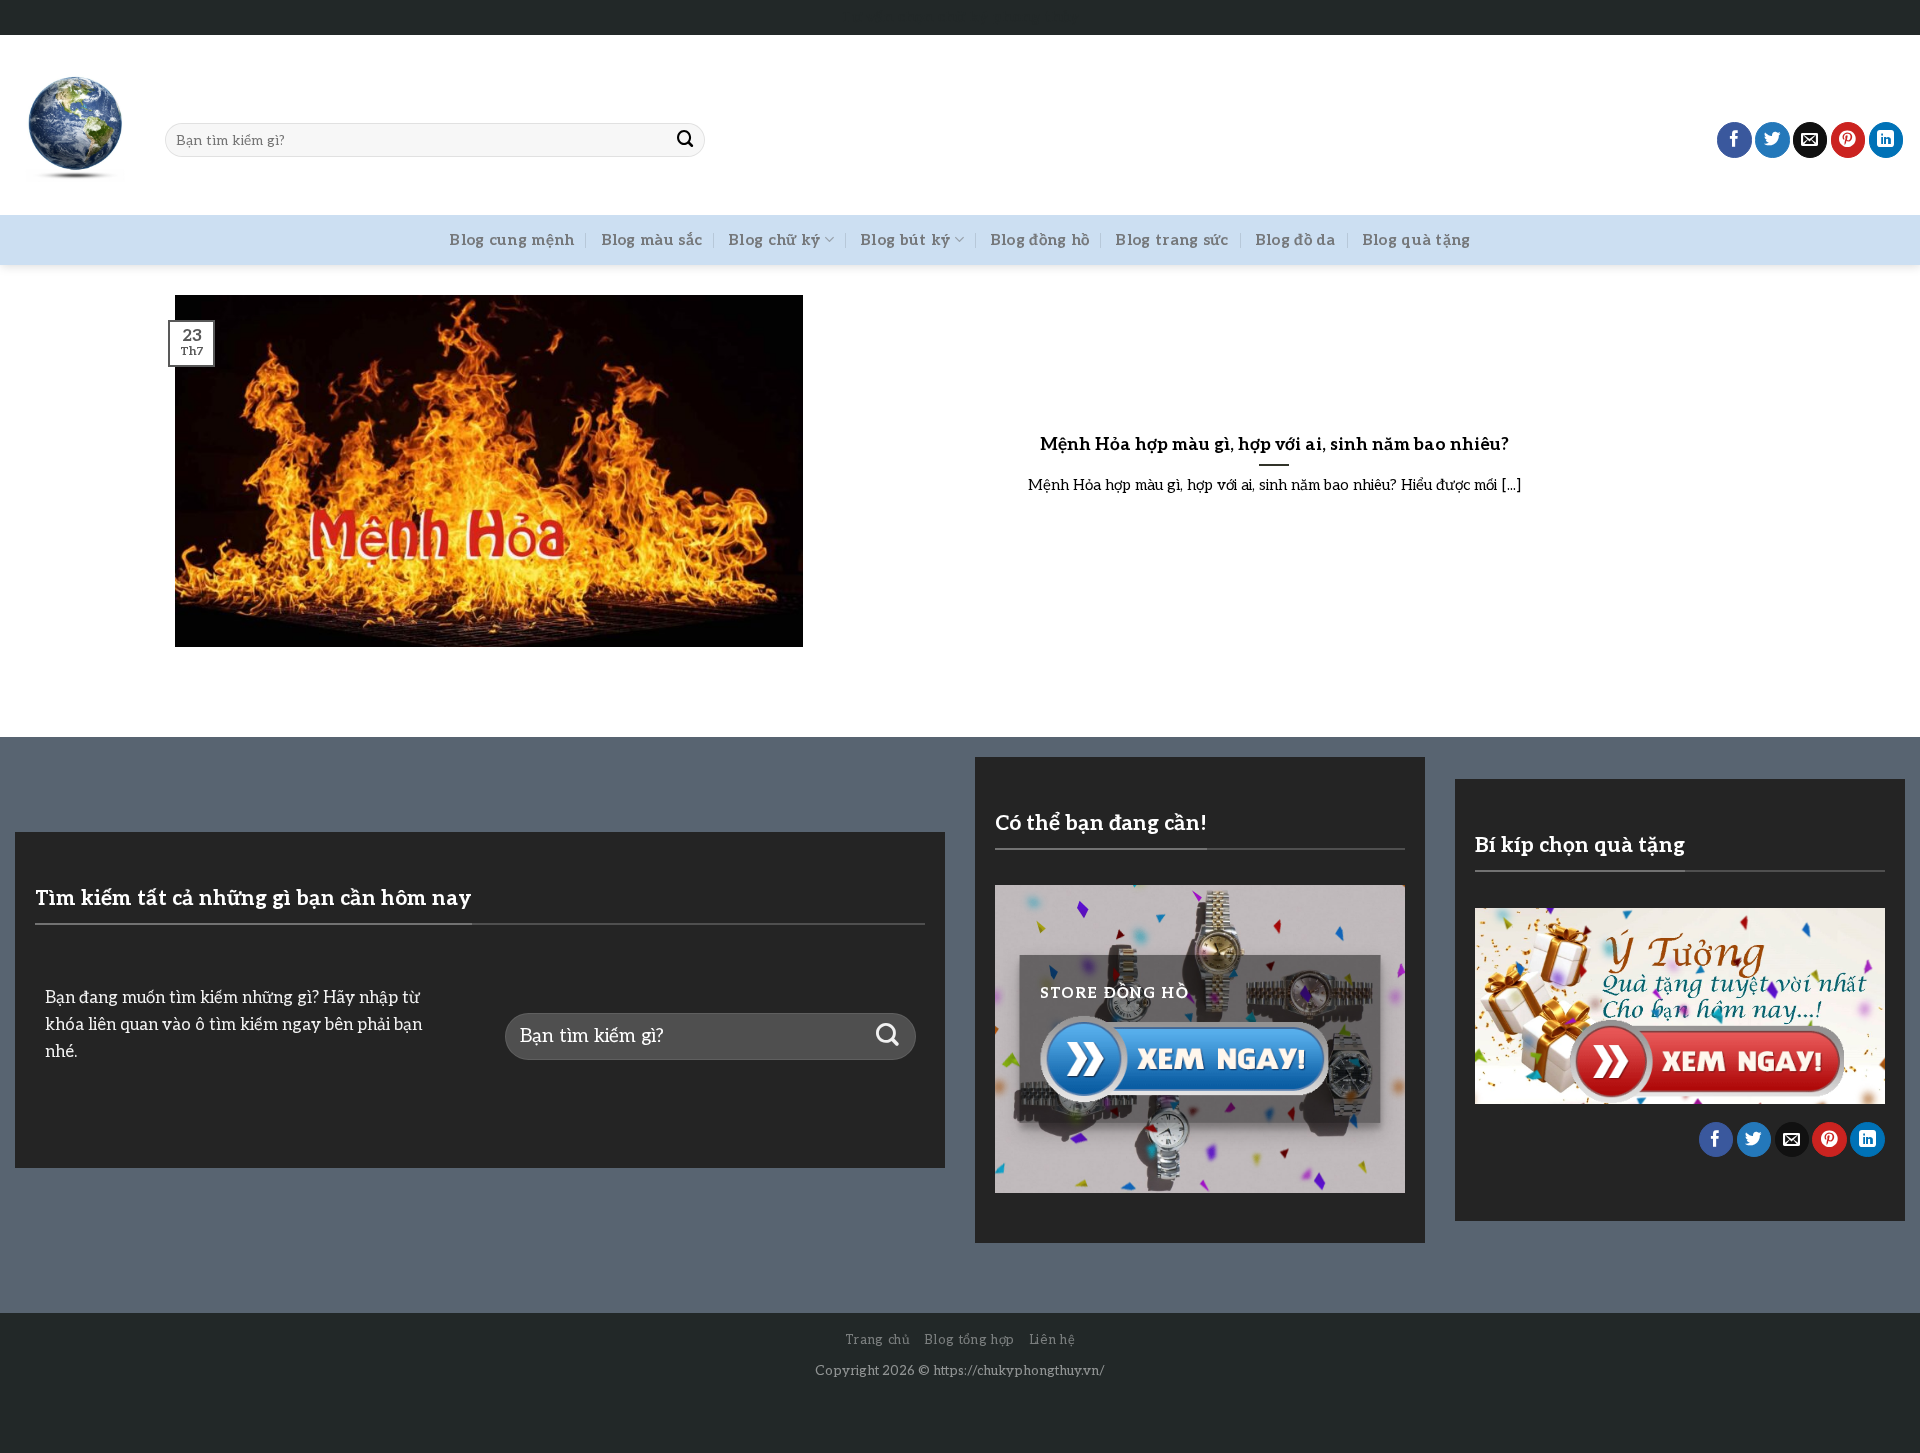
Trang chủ (878, 1340)
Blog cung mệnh (511, 240)
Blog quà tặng (1416, 240)
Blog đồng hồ (1040, 240)
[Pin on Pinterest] (1848, 139)
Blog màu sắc (652, 240)
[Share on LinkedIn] (1886, 139)
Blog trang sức (1171, 240)
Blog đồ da (1295, 240)
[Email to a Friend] (1810, 139)
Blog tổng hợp (969, 1340)
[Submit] (686, 139)
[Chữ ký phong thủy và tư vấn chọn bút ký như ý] (75, 125)
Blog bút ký (905, 240)
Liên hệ (1052, 1340)
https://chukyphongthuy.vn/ (1019, 1371)
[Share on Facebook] (1734, 139)
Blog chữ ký (774, 240)
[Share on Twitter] (1772, 139)
